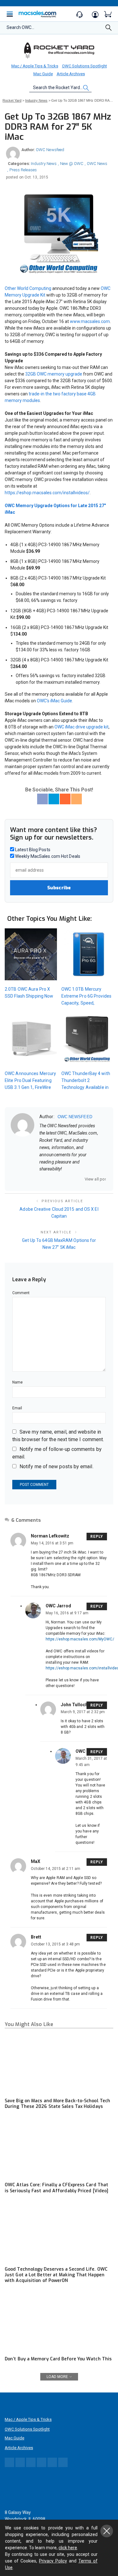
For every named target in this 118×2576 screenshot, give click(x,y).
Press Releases (23, 170)
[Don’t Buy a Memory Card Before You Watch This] (59, 2322)
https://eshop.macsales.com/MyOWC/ (80, 1639)
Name (17, 1382)
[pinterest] (66, 1179)
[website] (42, 1179)
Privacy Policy (53, 2561)
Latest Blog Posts (32, 850)
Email (17, 1408)
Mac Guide (43, 74)
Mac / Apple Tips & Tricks (35, 66)
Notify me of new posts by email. (56, 1466)
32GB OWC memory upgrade (54, 374)
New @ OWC (72, 164)
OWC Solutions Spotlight (84, 66)
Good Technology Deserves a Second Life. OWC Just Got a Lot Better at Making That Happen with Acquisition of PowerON (56, 2275)
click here (68, 2548)
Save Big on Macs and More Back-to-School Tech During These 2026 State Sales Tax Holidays (57, 2104)
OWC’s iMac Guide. (55, 701)
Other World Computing (28, 288)
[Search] (109, 29)
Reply (97, 1537)
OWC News (97, 164)
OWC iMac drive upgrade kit (81, 727)
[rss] (82, 1179)
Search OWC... (20, 27)
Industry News (44, 164)
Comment (21, 1293)
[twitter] (58, 1179)
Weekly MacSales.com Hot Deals (47, 856)
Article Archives (71, 74)
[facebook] (50, 1179)
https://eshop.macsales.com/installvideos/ (47, 493)
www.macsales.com (90, 321)
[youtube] (74, 1179)
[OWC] (59, 50)
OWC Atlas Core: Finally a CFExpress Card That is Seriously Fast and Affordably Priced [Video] (56, 2188)
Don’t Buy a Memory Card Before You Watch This (58, 2359)
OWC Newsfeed (50, 150)
